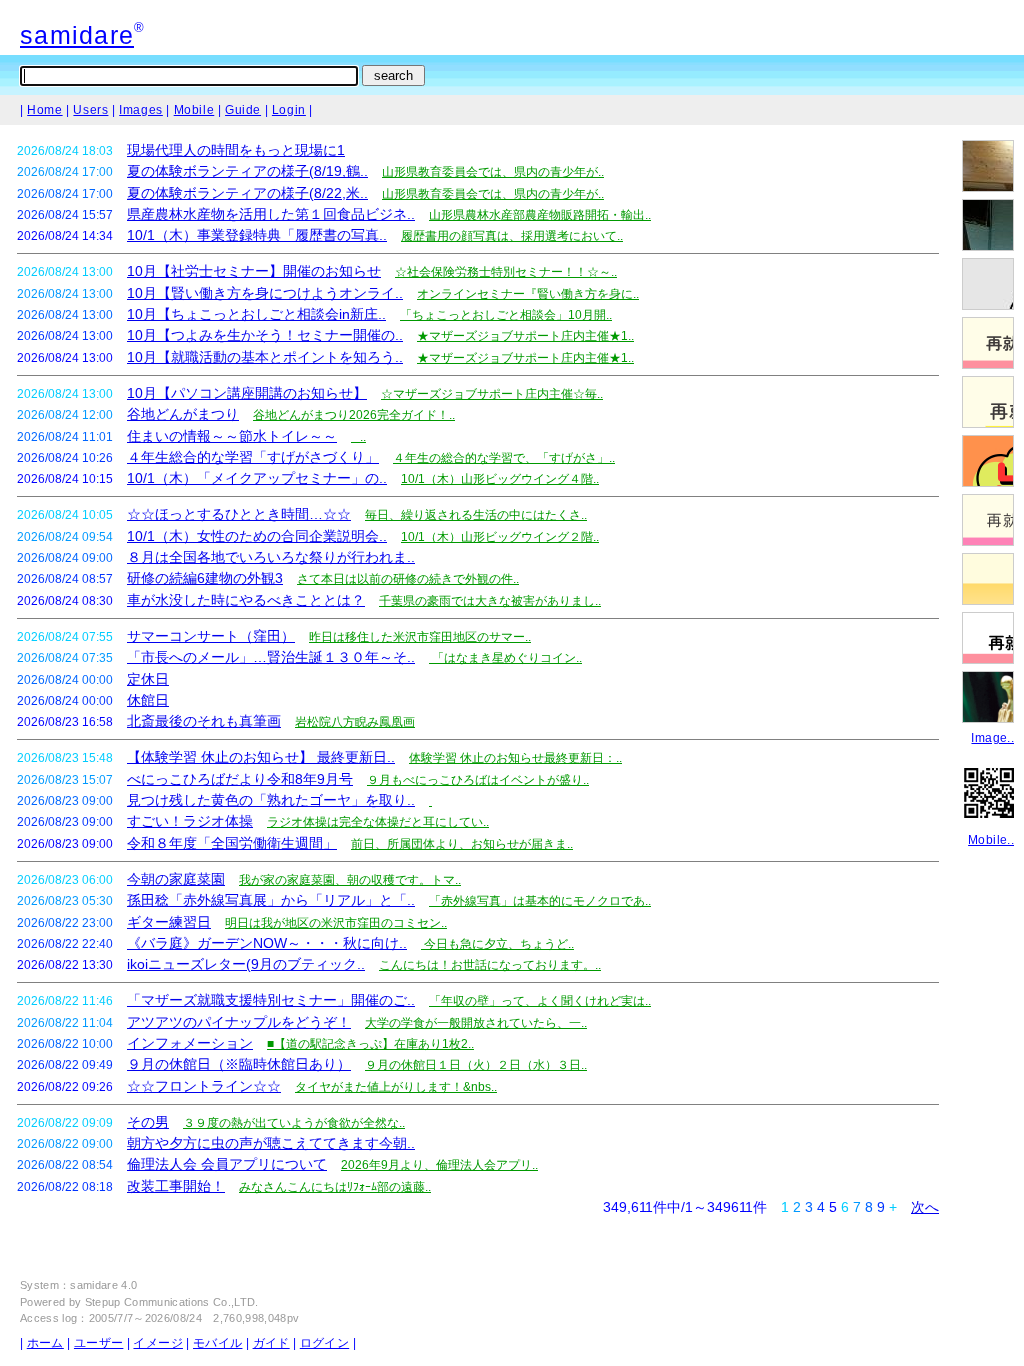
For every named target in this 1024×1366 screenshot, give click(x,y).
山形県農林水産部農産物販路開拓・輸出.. (540, 215)
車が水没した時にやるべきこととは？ (246, 600)
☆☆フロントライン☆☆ (204, 1086)
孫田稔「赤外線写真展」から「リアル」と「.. (271, 900)
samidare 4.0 (103, 1285)
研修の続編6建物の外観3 (205, 578)
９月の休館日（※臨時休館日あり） (239, 1064)
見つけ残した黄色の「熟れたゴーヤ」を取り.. (271, 800)
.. (358, 437)
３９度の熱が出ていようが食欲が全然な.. (294, 1123)
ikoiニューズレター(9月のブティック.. (246, 964)
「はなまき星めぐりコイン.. (505, 658)
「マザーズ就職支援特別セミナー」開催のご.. (271, 1000)
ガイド (271, 1343)
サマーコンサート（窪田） (211, 636)
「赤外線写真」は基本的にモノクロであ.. (540, 901)
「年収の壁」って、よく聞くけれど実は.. (540, 1001)
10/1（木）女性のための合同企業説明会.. (257, 536)
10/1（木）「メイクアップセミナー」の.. (257, 478)
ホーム (45, 1343)
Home (44, 110)
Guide (243, 110)
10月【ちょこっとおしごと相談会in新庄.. (256, 314)
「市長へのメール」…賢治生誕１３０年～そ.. (271, 657)
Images (141, 110)
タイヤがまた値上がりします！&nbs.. (396, 1087)
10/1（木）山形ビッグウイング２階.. (500, 537)
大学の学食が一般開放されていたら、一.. (476, 1023)
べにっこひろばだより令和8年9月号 (240, 779)
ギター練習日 (169, 922)
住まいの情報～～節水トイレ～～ (232, 436)
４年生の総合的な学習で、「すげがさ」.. (504, 458)
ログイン (324, 1343)
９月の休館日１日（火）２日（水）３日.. (476, 1065)
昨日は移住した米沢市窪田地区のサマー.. (420, 637)
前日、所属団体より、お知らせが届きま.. (462, 844)
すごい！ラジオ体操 (190, 821)
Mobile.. (991, 840)
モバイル (217, 1343)
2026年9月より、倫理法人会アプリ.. (439, 1165)
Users (90, 110)
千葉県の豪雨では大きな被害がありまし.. (490, 601)
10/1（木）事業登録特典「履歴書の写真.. (257, 235)
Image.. (992, 738)
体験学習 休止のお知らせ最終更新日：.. (515, 758)
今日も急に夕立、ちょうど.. (497, 944)
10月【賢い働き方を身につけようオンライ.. (265, 293)
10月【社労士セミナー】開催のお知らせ (254, 271)
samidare (77, 35)
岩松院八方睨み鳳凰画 (355, 722)
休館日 (148, 700)
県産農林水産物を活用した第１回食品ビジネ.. (271, 214)
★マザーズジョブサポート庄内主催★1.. (525, 336)
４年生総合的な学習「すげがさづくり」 (253, 457)
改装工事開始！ (176, 1186)
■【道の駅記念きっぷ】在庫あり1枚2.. (370, 1044)
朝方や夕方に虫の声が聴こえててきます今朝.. (271, 1143)
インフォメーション (190, 1043)
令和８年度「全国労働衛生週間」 (232, 843)
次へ (925, 1207)
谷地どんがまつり (183, 414)
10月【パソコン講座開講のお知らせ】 (247, 393)
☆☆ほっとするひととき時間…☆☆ (239, 514)
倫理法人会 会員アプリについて (227, 1164)
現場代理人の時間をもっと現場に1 (236, 150)
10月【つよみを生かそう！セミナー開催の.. (265, 335)
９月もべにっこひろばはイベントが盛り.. (478, 780)
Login (289, 110)
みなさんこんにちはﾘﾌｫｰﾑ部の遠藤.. (335, 1187)
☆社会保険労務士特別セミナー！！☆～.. (506, 272)
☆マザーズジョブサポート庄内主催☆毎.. (492, 394)
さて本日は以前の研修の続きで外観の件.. (408, 579)
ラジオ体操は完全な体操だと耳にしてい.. (378, 822)
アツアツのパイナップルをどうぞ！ (239, 1022)
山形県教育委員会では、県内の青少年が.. (493, 172)
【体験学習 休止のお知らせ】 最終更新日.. (261, 757)
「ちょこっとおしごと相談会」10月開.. (506, 315)
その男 (148, 1122)
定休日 (148, 679)
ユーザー (98, 1343)
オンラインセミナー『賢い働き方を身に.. (528, 294)
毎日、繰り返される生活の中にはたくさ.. (476, 515)
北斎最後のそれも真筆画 (204, 721)
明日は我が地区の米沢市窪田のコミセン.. (336, 923)
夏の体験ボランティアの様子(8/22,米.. (247, 193)
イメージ (157, 1343)
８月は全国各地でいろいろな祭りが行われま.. (271, 557)
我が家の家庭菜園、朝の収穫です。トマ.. (350, 880)
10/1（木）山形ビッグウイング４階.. (500, 479)
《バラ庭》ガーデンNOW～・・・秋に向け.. (267, 943)
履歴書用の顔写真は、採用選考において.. (512, 236)
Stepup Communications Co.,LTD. (172, 1302)
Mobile (194, 110)
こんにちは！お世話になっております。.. (490, 965)
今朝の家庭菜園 (176, 879)
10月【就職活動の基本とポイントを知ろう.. (265, 357)
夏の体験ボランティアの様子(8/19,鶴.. (247, 171)
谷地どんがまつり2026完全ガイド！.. (354, 415)
